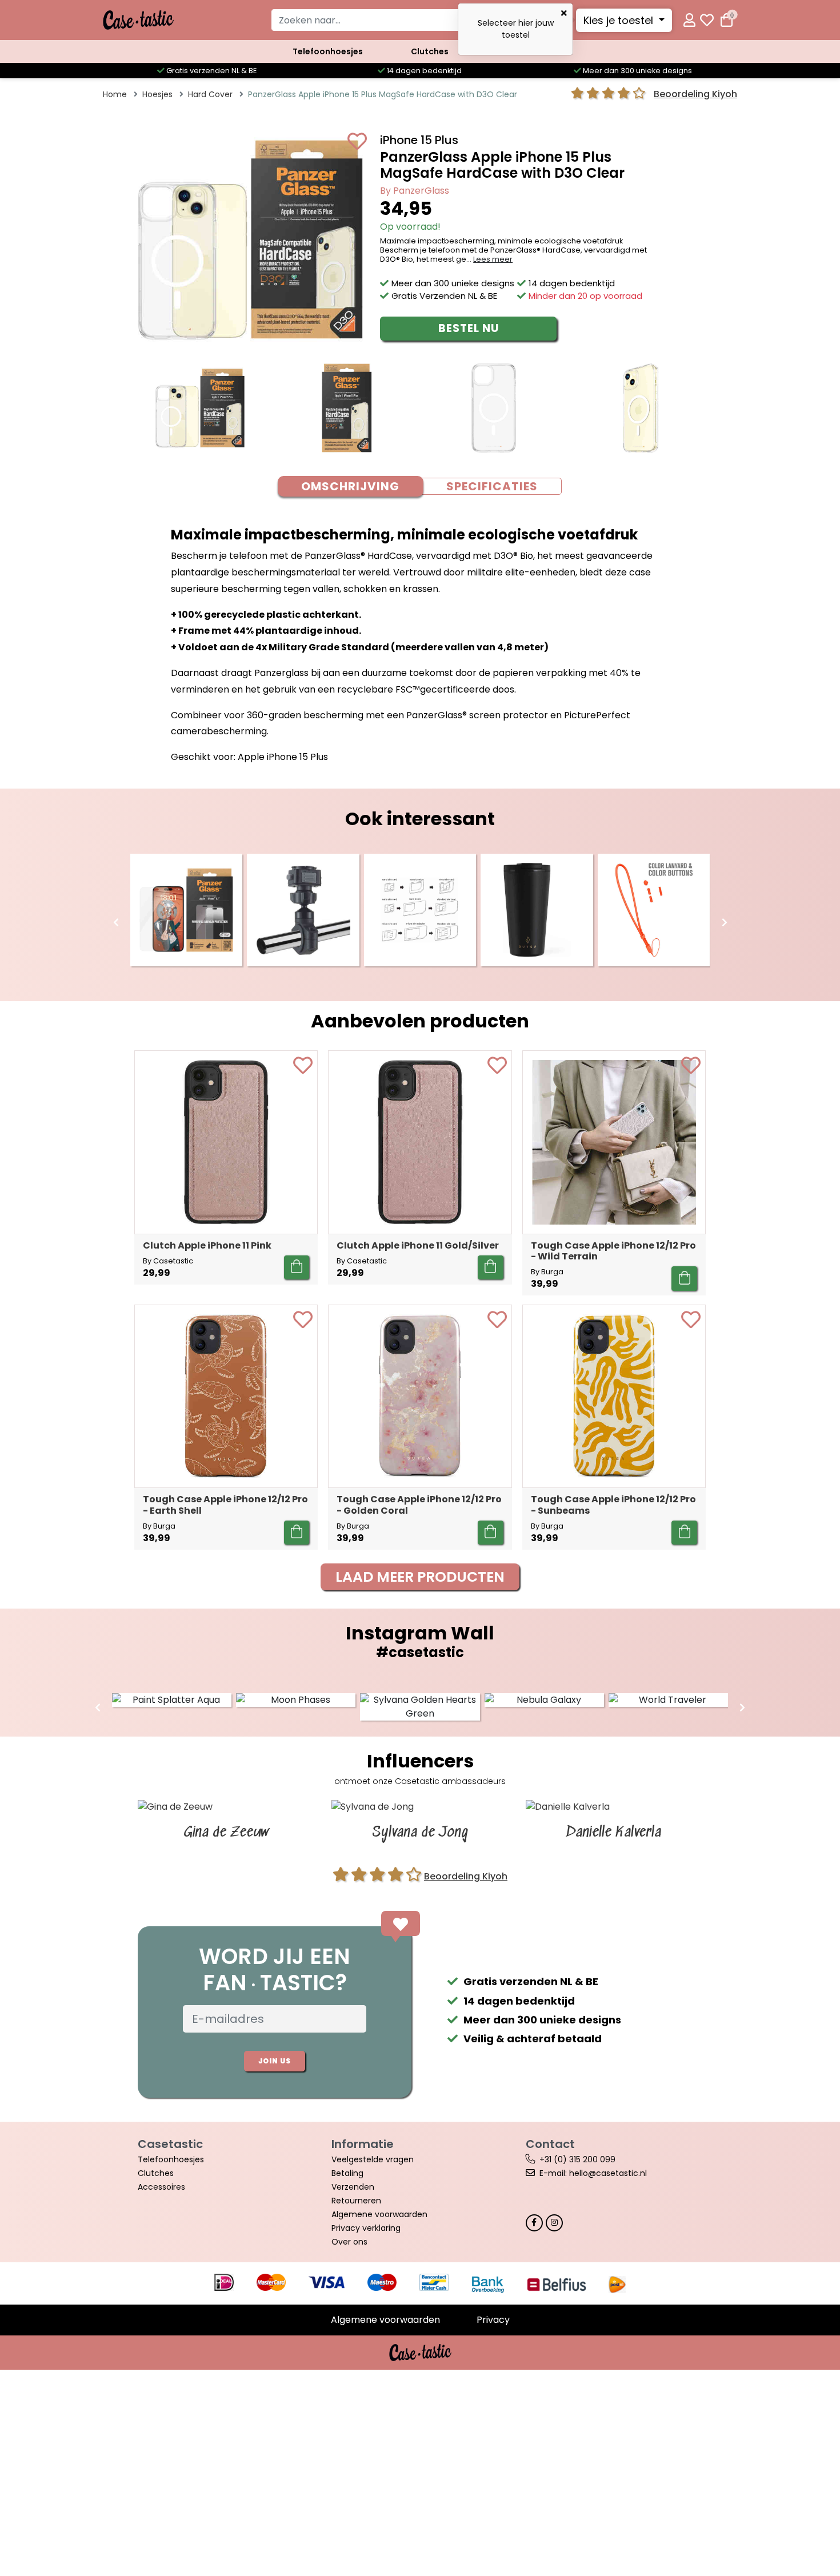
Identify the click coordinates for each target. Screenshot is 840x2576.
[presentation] (116, 923)
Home (115, 94)
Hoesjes (157, 94)
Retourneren (356, 2201)
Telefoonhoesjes (328, 51)
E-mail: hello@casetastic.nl (593, 2173)
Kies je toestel (620, 20)
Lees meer (493, 259)
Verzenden (353, 2187)
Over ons (349, 2242)
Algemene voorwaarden (379, 2214)
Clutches (430, 51)
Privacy (493, 2320)
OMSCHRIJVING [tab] (350, 486)
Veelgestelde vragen (373, 2159)
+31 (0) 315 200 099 (577, 2159)
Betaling (347, 2173)
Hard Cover (210, 94)
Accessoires (161, 2187)
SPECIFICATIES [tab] (492, 486)
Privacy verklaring (366, 2228)
